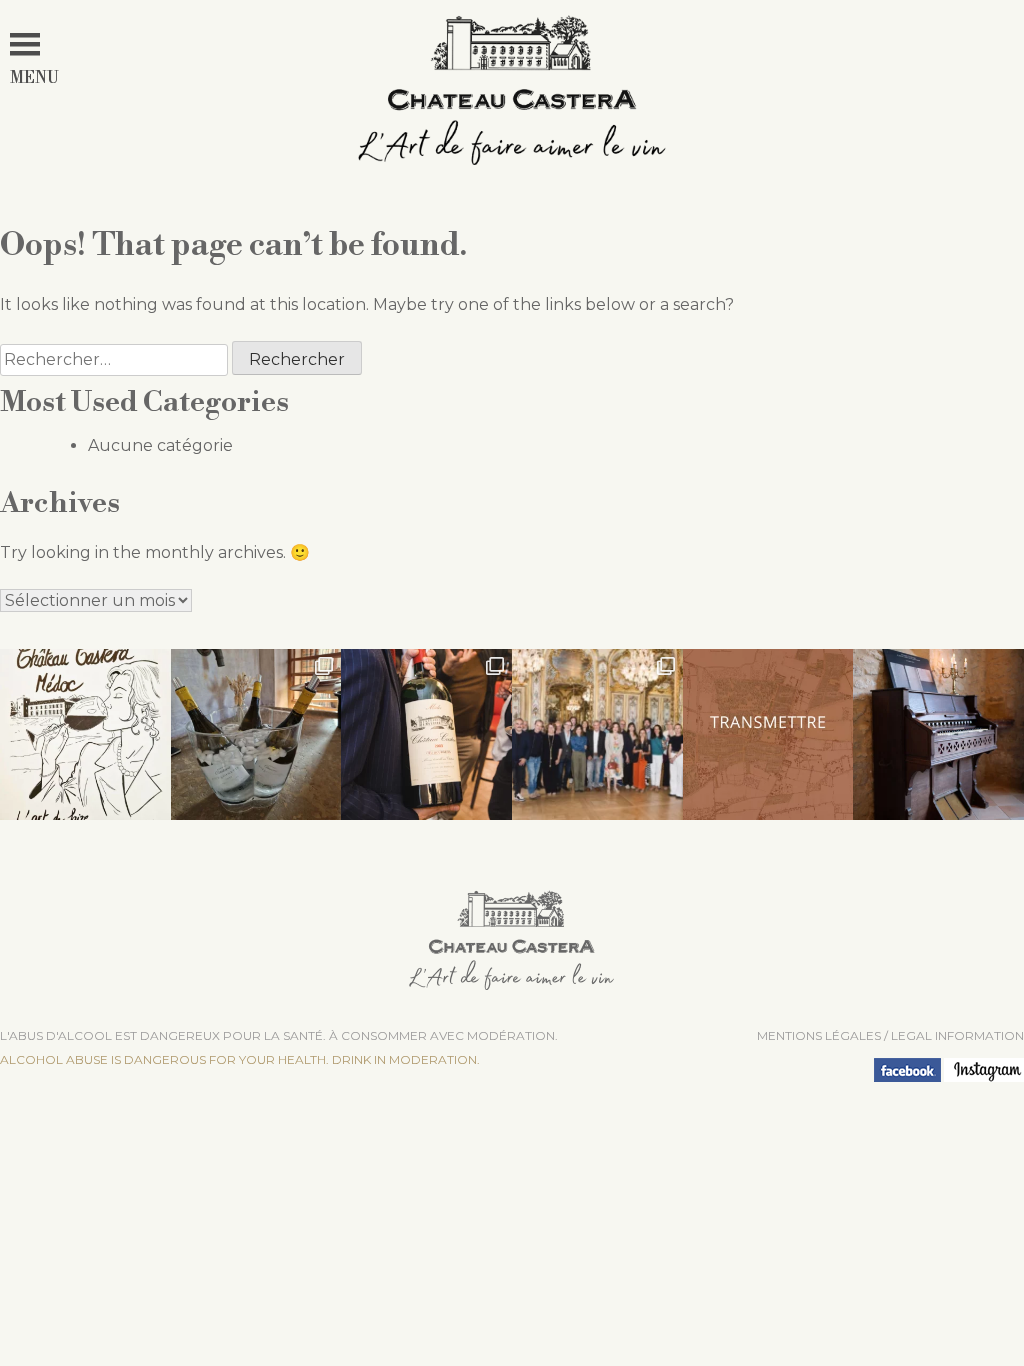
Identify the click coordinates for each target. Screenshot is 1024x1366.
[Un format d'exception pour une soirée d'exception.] (426, 734)
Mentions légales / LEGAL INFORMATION (890, 1035)
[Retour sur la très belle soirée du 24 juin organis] (256, 734)
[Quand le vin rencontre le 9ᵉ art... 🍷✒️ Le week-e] (85, 734)
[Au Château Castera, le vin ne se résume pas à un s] (768, 734)
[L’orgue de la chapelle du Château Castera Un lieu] (938, 734)
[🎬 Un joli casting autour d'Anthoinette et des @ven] (597, 734)
